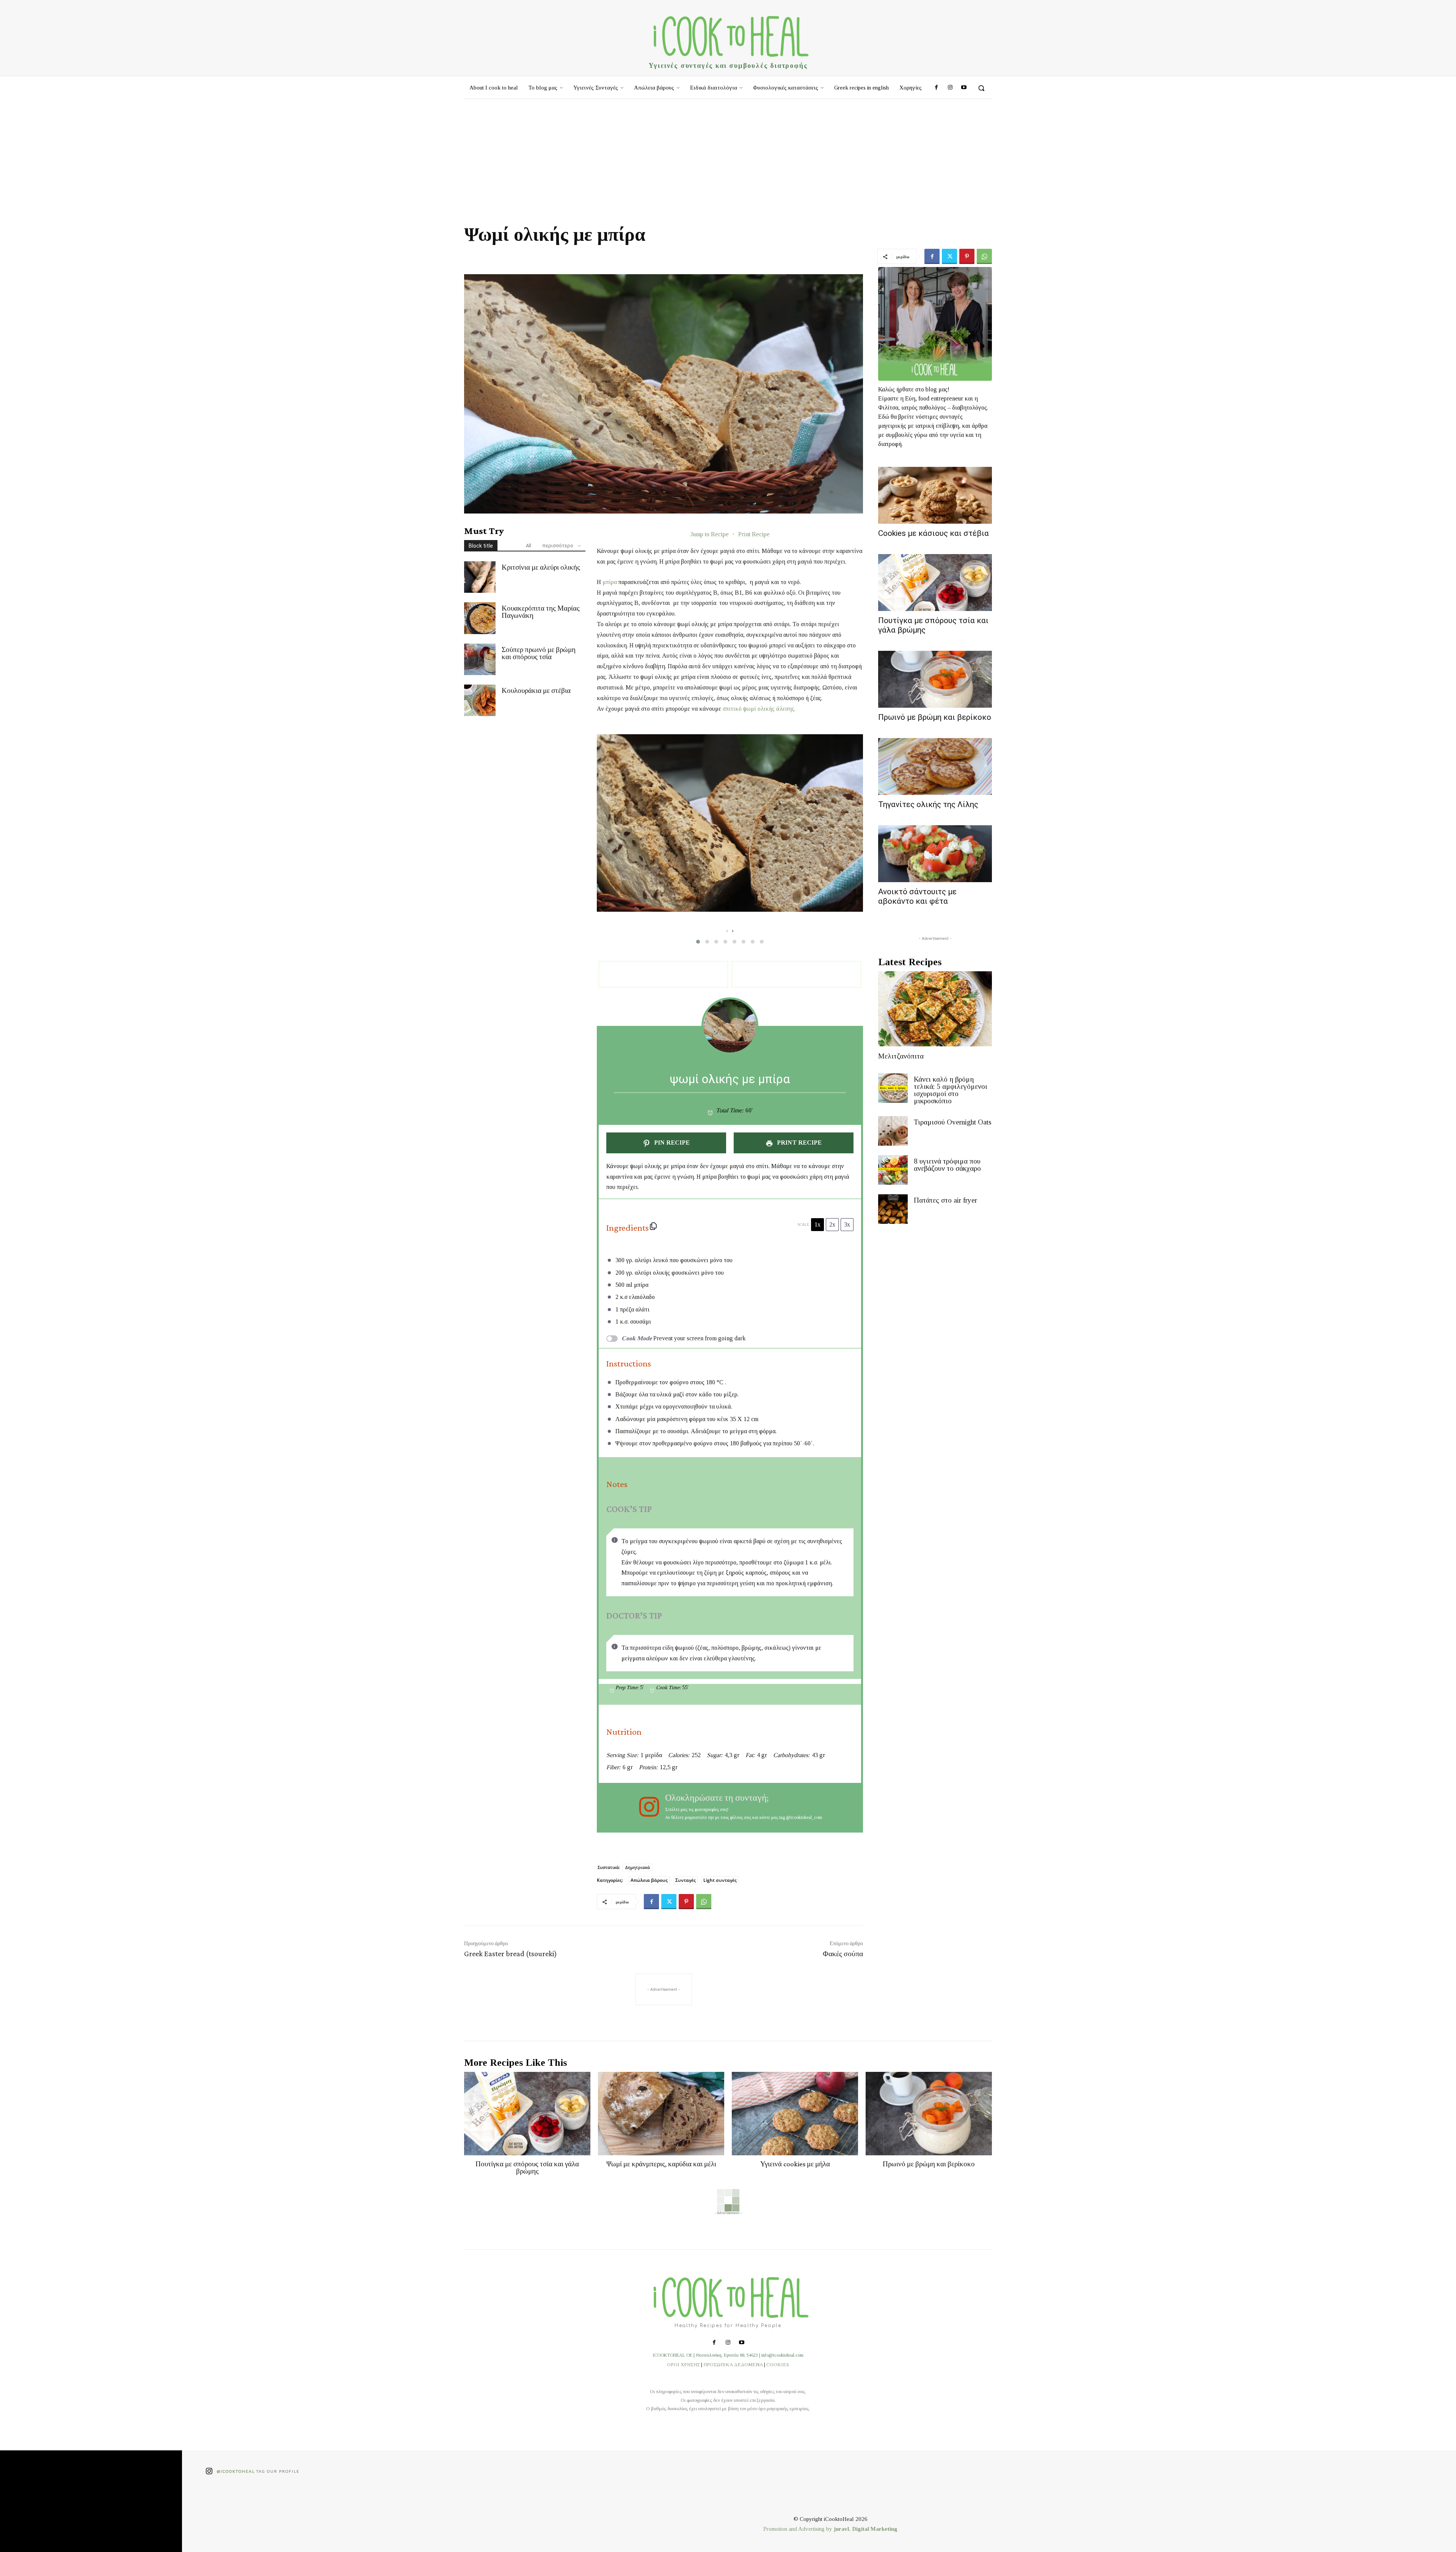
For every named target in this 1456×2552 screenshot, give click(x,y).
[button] (981, 88)
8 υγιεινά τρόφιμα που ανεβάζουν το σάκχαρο (947, 1165)
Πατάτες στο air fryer (945, 1200)
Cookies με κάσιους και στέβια (934, 533)
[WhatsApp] (984, 256)
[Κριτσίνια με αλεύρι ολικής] (480, 577)
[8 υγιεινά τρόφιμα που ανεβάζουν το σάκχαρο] (893, 1170)
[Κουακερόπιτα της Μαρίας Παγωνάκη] (480, 618)
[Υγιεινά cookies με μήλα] (795, 2114)
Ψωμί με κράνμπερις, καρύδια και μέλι (661, 2164)
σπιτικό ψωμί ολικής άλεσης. (759, 709)
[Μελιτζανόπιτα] (935, 1009)
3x (847, 1224)
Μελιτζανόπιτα (901, 1056)
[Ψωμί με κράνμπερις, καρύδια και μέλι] (661, 2114)
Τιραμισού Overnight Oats (953, 1122)
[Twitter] (949, 256)
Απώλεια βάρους (649, 1880)
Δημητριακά (638, 1867)
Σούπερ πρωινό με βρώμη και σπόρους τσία (539, 653)
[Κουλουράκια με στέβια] (480, 700)
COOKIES (778, 2364)
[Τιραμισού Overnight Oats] (893, 1131)
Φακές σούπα (843, 1954)
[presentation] (727, 931)
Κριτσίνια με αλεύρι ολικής (541, 567)
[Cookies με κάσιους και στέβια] (935, 495)
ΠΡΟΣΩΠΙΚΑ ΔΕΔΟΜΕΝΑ (733, 2364)
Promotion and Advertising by (799, 2529)
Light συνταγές (720, 1880)
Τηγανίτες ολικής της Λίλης (928, 804)
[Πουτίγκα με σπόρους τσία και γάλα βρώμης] (935, 583)
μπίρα (610, 582)
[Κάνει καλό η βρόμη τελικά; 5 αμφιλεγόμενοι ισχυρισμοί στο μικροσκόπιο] (893, 1088)
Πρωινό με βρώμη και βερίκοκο (935, 717)
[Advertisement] (728, 156)
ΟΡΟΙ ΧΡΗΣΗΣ (683, 2364)
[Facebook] (936, 88)
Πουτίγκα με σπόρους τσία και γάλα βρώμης (527, 2167)
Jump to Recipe (710, 534)
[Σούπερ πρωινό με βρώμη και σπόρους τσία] (480, 659)
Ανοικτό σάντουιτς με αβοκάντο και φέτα (917, 896)
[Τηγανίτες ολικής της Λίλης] (935, 766)
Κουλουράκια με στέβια (536, 690)
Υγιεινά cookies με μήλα (795, 2164)
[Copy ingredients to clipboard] (653, 1226)
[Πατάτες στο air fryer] (893, 1209)
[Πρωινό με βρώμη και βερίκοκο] (935, 679)
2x (832, 1224)
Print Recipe (754, 534)
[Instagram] (950, 88)
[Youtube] (964, 88)
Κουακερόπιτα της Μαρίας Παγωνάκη (541, 612)
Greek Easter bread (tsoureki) (511, 1954)
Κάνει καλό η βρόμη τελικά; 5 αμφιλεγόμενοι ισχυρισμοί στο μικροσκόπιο (951, 1090)
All (529, 546)
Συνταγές (686, 1880)
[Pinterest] (967, 256)
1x (817, 1224)
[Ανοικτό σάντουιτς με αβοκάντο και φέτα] (935, 854)
